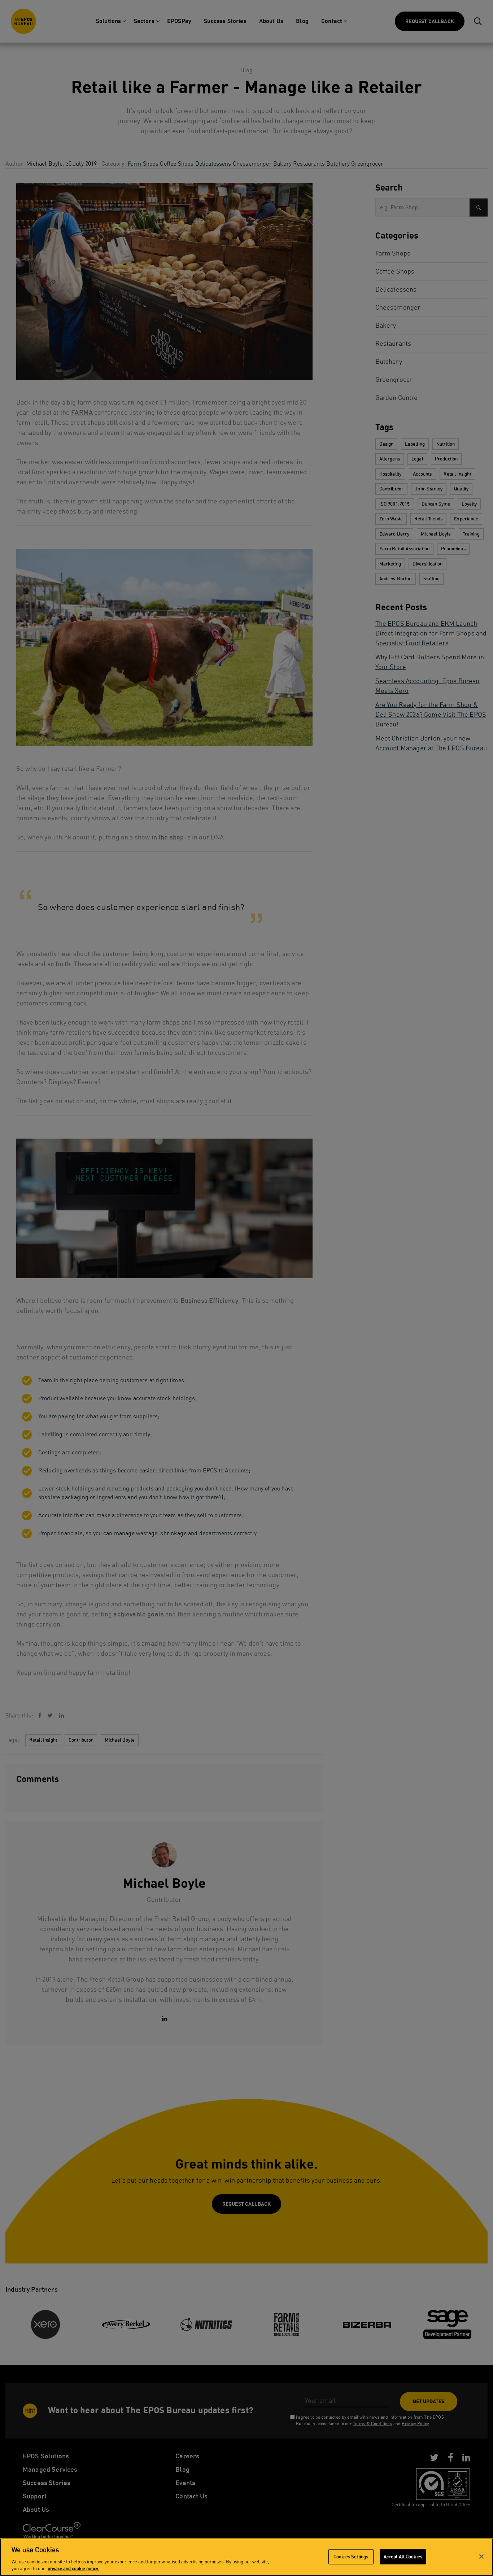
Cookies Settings (351, 2557)
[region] (247, 2557)
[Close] (481, 2557)
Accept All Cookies (403, 2557)
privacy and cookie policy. (73, 2569)
